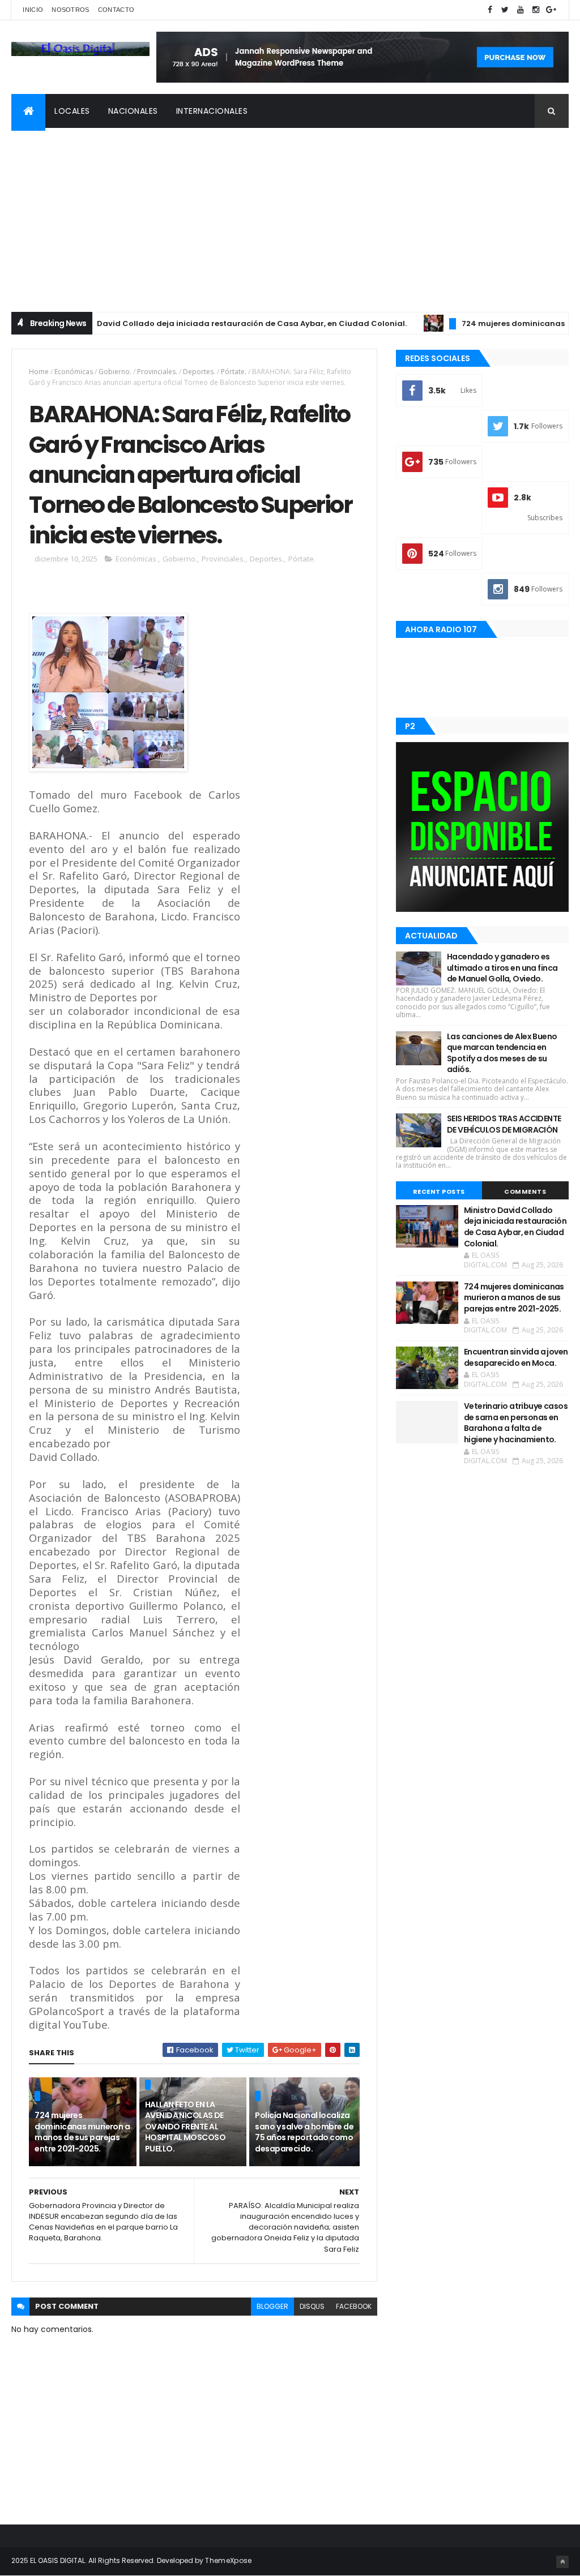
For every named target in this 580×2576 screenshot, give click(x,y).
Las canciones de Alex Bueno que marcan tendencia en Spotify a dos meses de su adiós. (502, 1053)
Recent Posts (439, 1191)
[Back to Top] (562, 2562)
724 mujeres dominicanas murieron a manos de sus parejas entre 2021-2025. (82, 2132)
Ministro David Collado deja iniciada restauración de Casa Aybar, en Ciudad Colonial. (191, 323)
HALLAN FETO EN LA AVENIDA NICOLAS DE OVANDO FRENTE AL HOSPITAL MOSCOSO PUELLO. (185, 2127)
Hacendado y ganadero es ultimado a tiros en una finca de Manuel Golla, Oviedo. (502, 968)
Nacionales (133, 111)
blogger (272, 2306)
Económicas (74, 372)
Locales (72, 111)
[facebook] (490, 10)
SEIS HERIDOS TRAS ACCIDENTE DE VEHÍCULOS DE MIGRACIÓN (504, 1124)
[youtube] (521, 10)
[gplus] (551, 10)
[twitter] (505, 10)
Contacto (116, 10)
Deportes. (199, 372)
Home (39, 372)
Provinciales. (157, 372)
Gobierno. (115, 372)
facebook (354, 2306)
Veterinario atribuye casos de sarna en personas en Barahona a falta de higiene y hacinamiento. (516, 1423)
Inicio (33, 10)
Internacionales (212, 111)
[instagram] (536, 10)
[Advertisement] (290, 213)
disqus (312, 2306)
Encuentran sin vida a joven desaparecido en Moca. (516, 1357)
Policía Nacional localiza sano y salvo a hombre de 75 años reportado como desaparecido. (304, 2132)
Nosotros (70, 10)
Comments (525, 1191)
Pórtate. (234, 372)
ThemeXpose (228, 2560)
